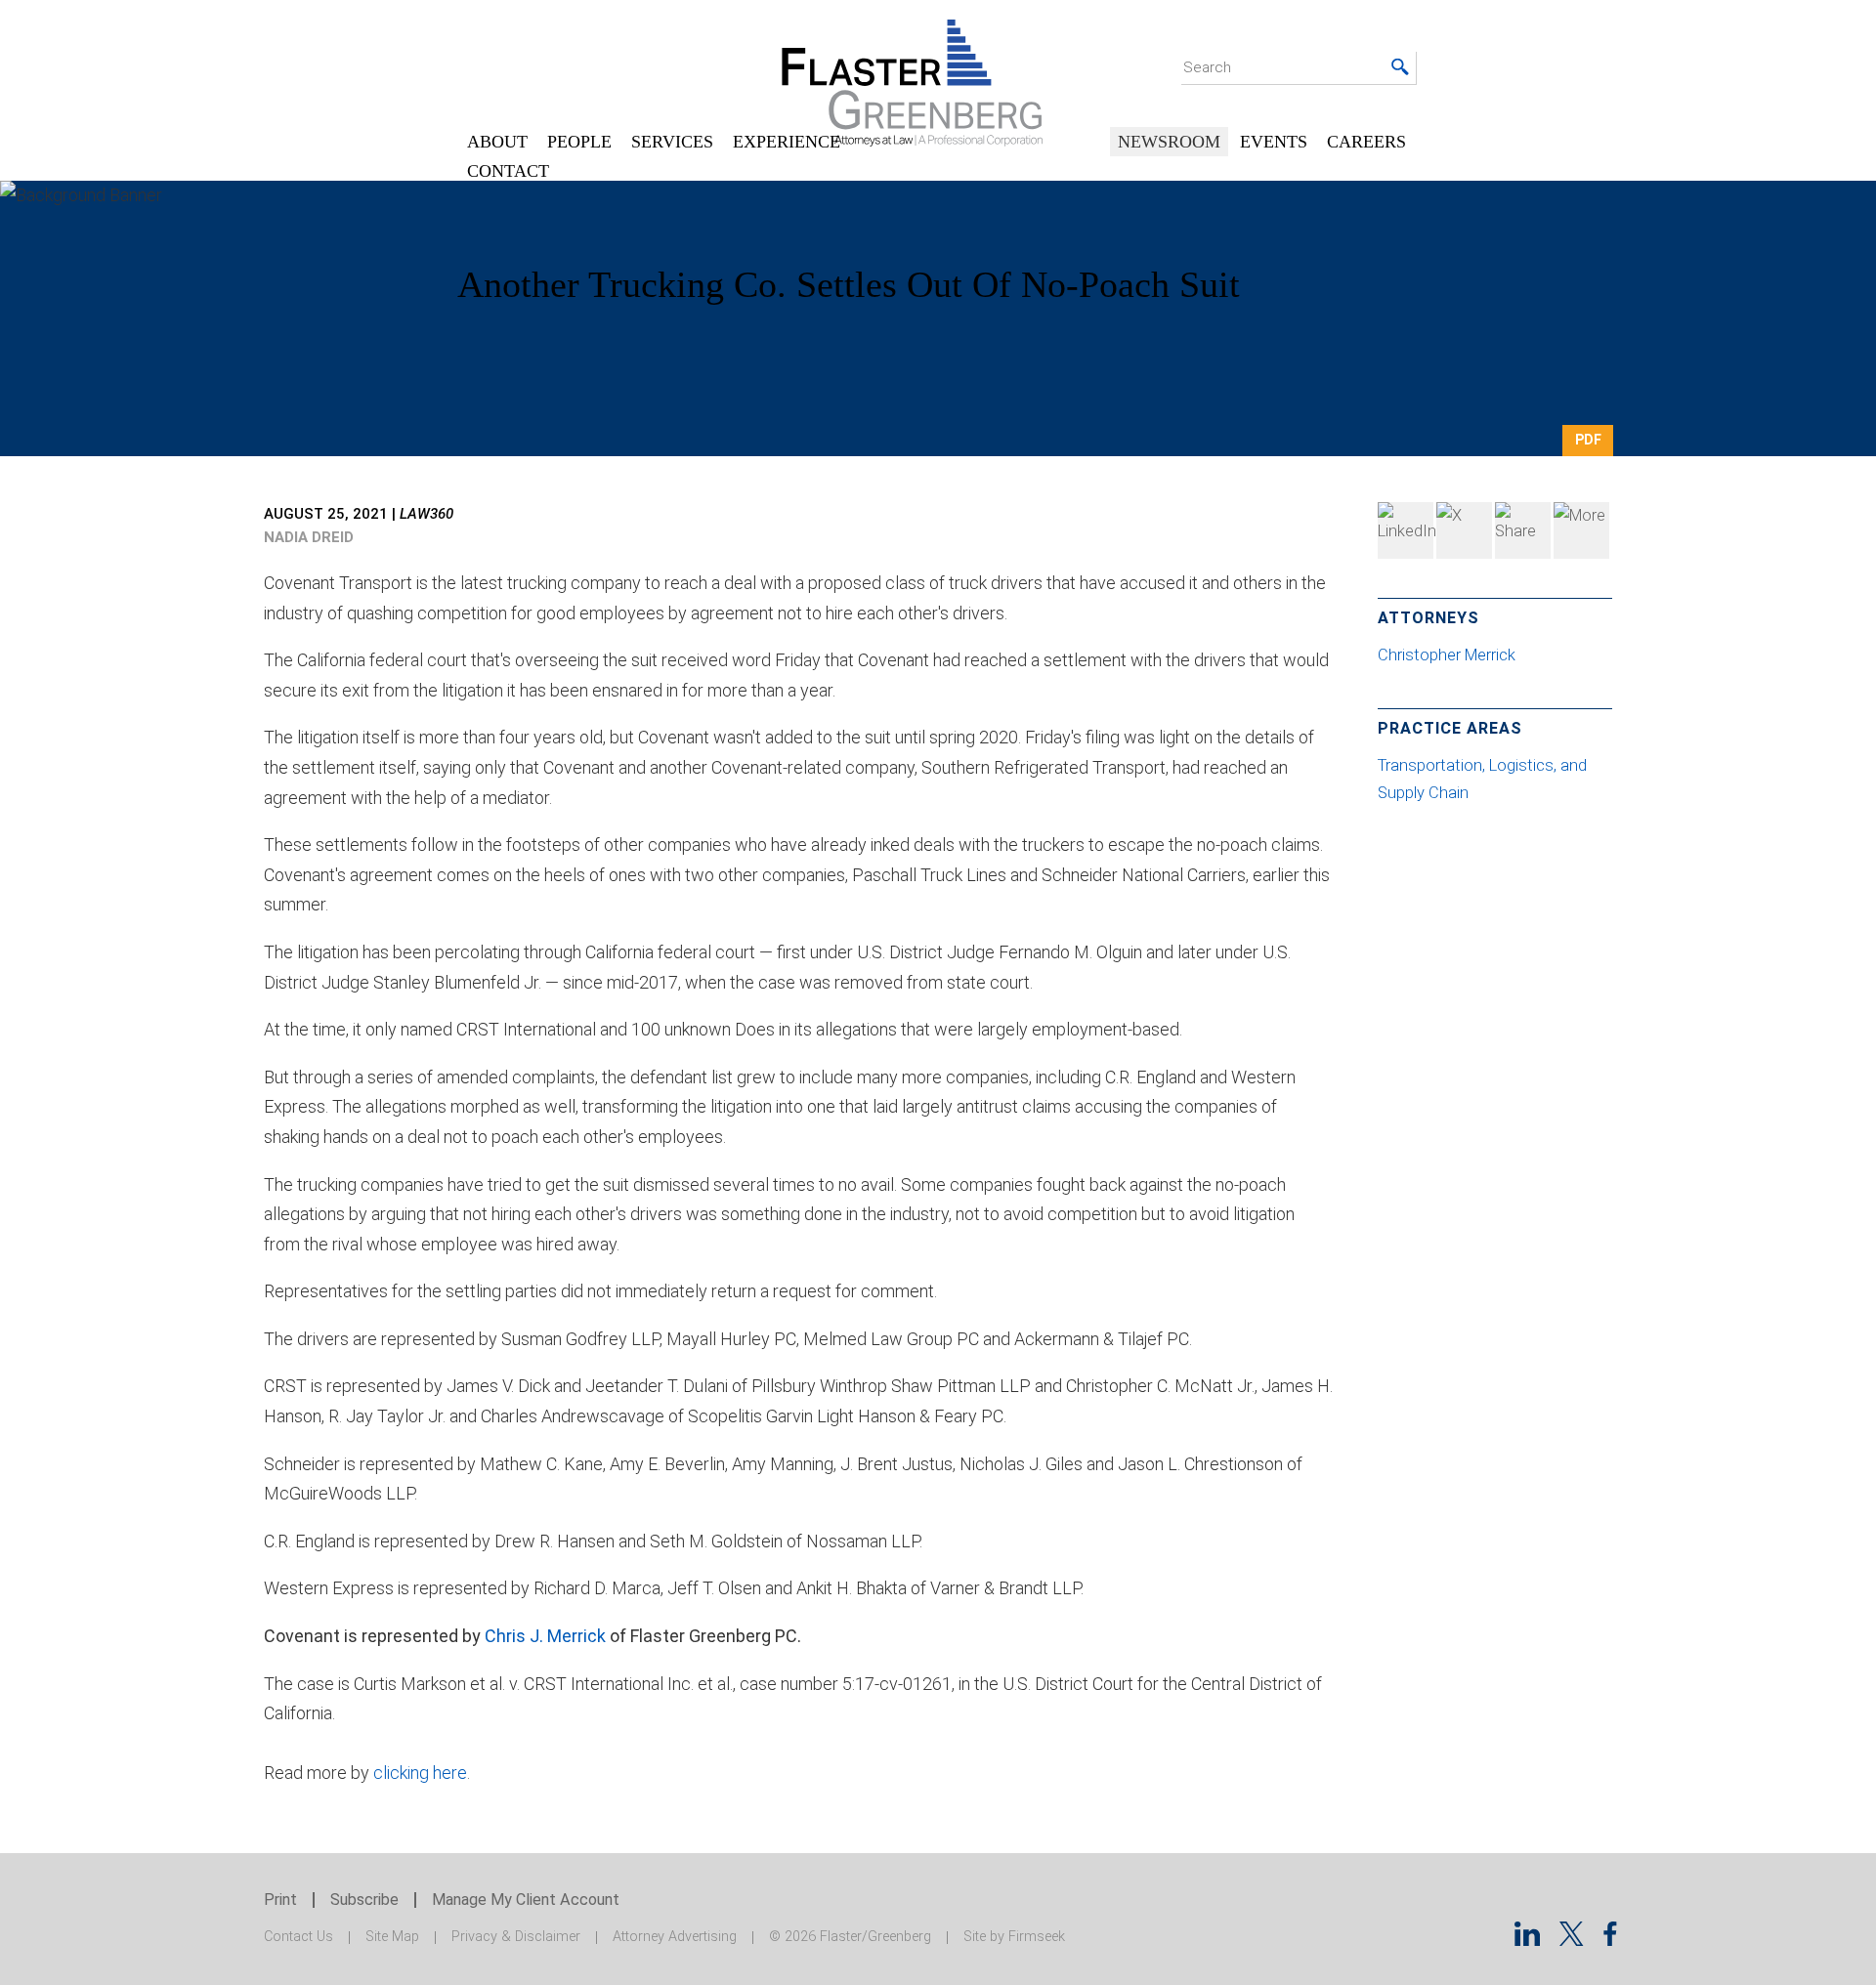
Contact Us (298, 1937)
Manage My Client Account (526, 1900)
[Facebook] (1523, 530)
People (579, 142)
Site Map (392, 1937)
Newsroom (1169, 142)
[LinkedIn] (1406, 530)
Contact (508, 171)
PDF (1588, 440)
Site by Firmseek (1014, 1937)
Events (1274, 142)
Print (280, 1900)
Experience (787, 142)
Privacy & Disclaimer (516, 1937)
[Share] (1581, 530)
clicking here (420, 1773)
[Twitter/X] (1572, 1940)
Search (1207, 67)
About (497, 142)
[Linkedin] (1527, 1940)
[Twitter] (1464, 530)
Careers (1366, 142)
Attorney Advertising (675, 1937)
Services (672, 142)
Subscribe (364, 1900)
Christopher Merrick (1449, 655)
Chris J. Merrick (545, 1636)
